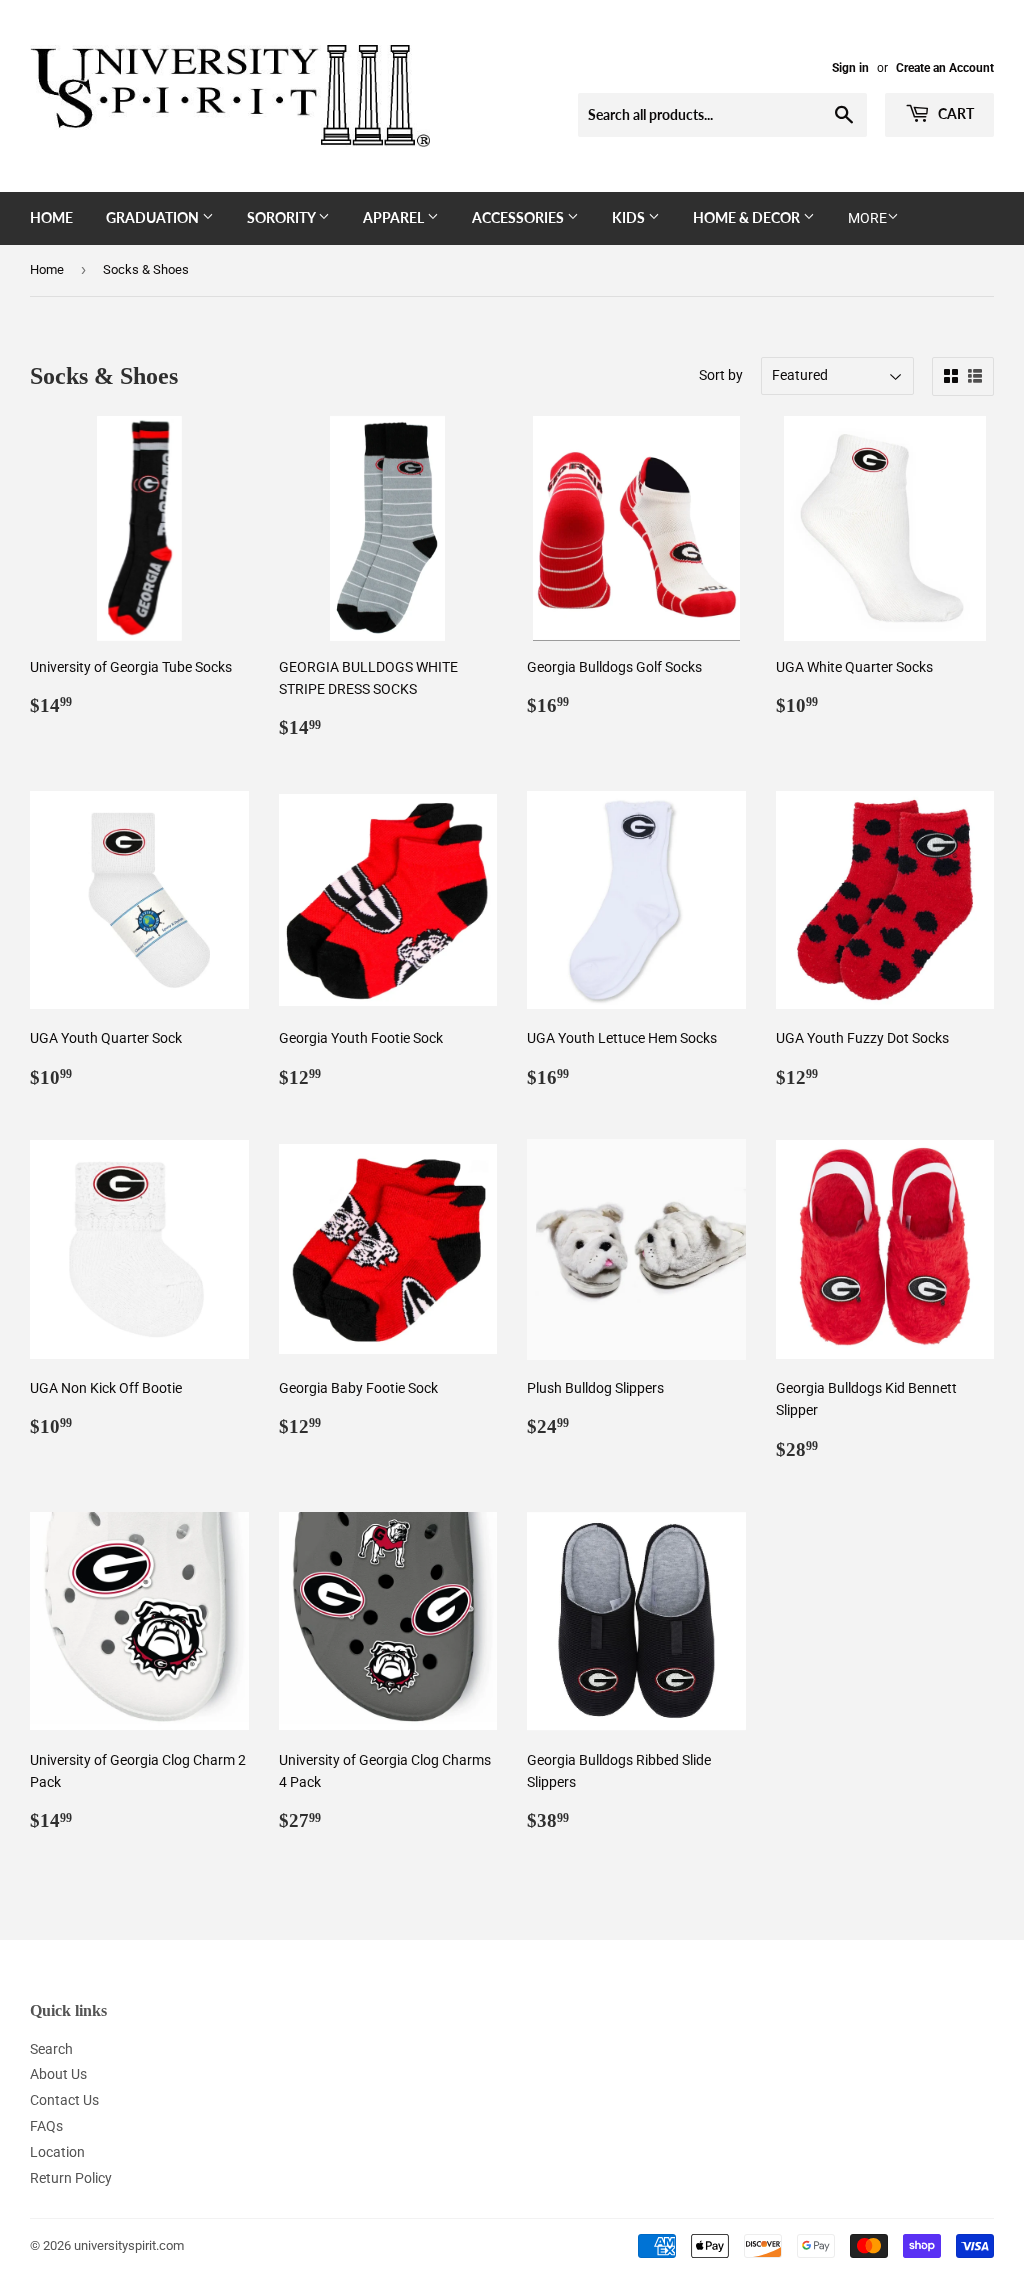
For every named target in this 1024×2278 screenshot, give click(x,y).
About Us (58, 2074)
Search (51, 2049)
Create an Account (945, 68)
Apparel (395, 217)
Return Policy (71, 2178)
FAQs (46, 2126)
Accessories (519, 217)
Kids (630, 217)
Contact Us (64, 2100)
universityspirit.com (129, 2245)
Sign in (850, 68)
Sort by (721, 375)
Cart (954, 113)
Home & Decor (748, 217)
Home (51, 217)
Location (57, 2152)
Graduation (154, 217)
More (867, 218)
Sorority (282, 217)
